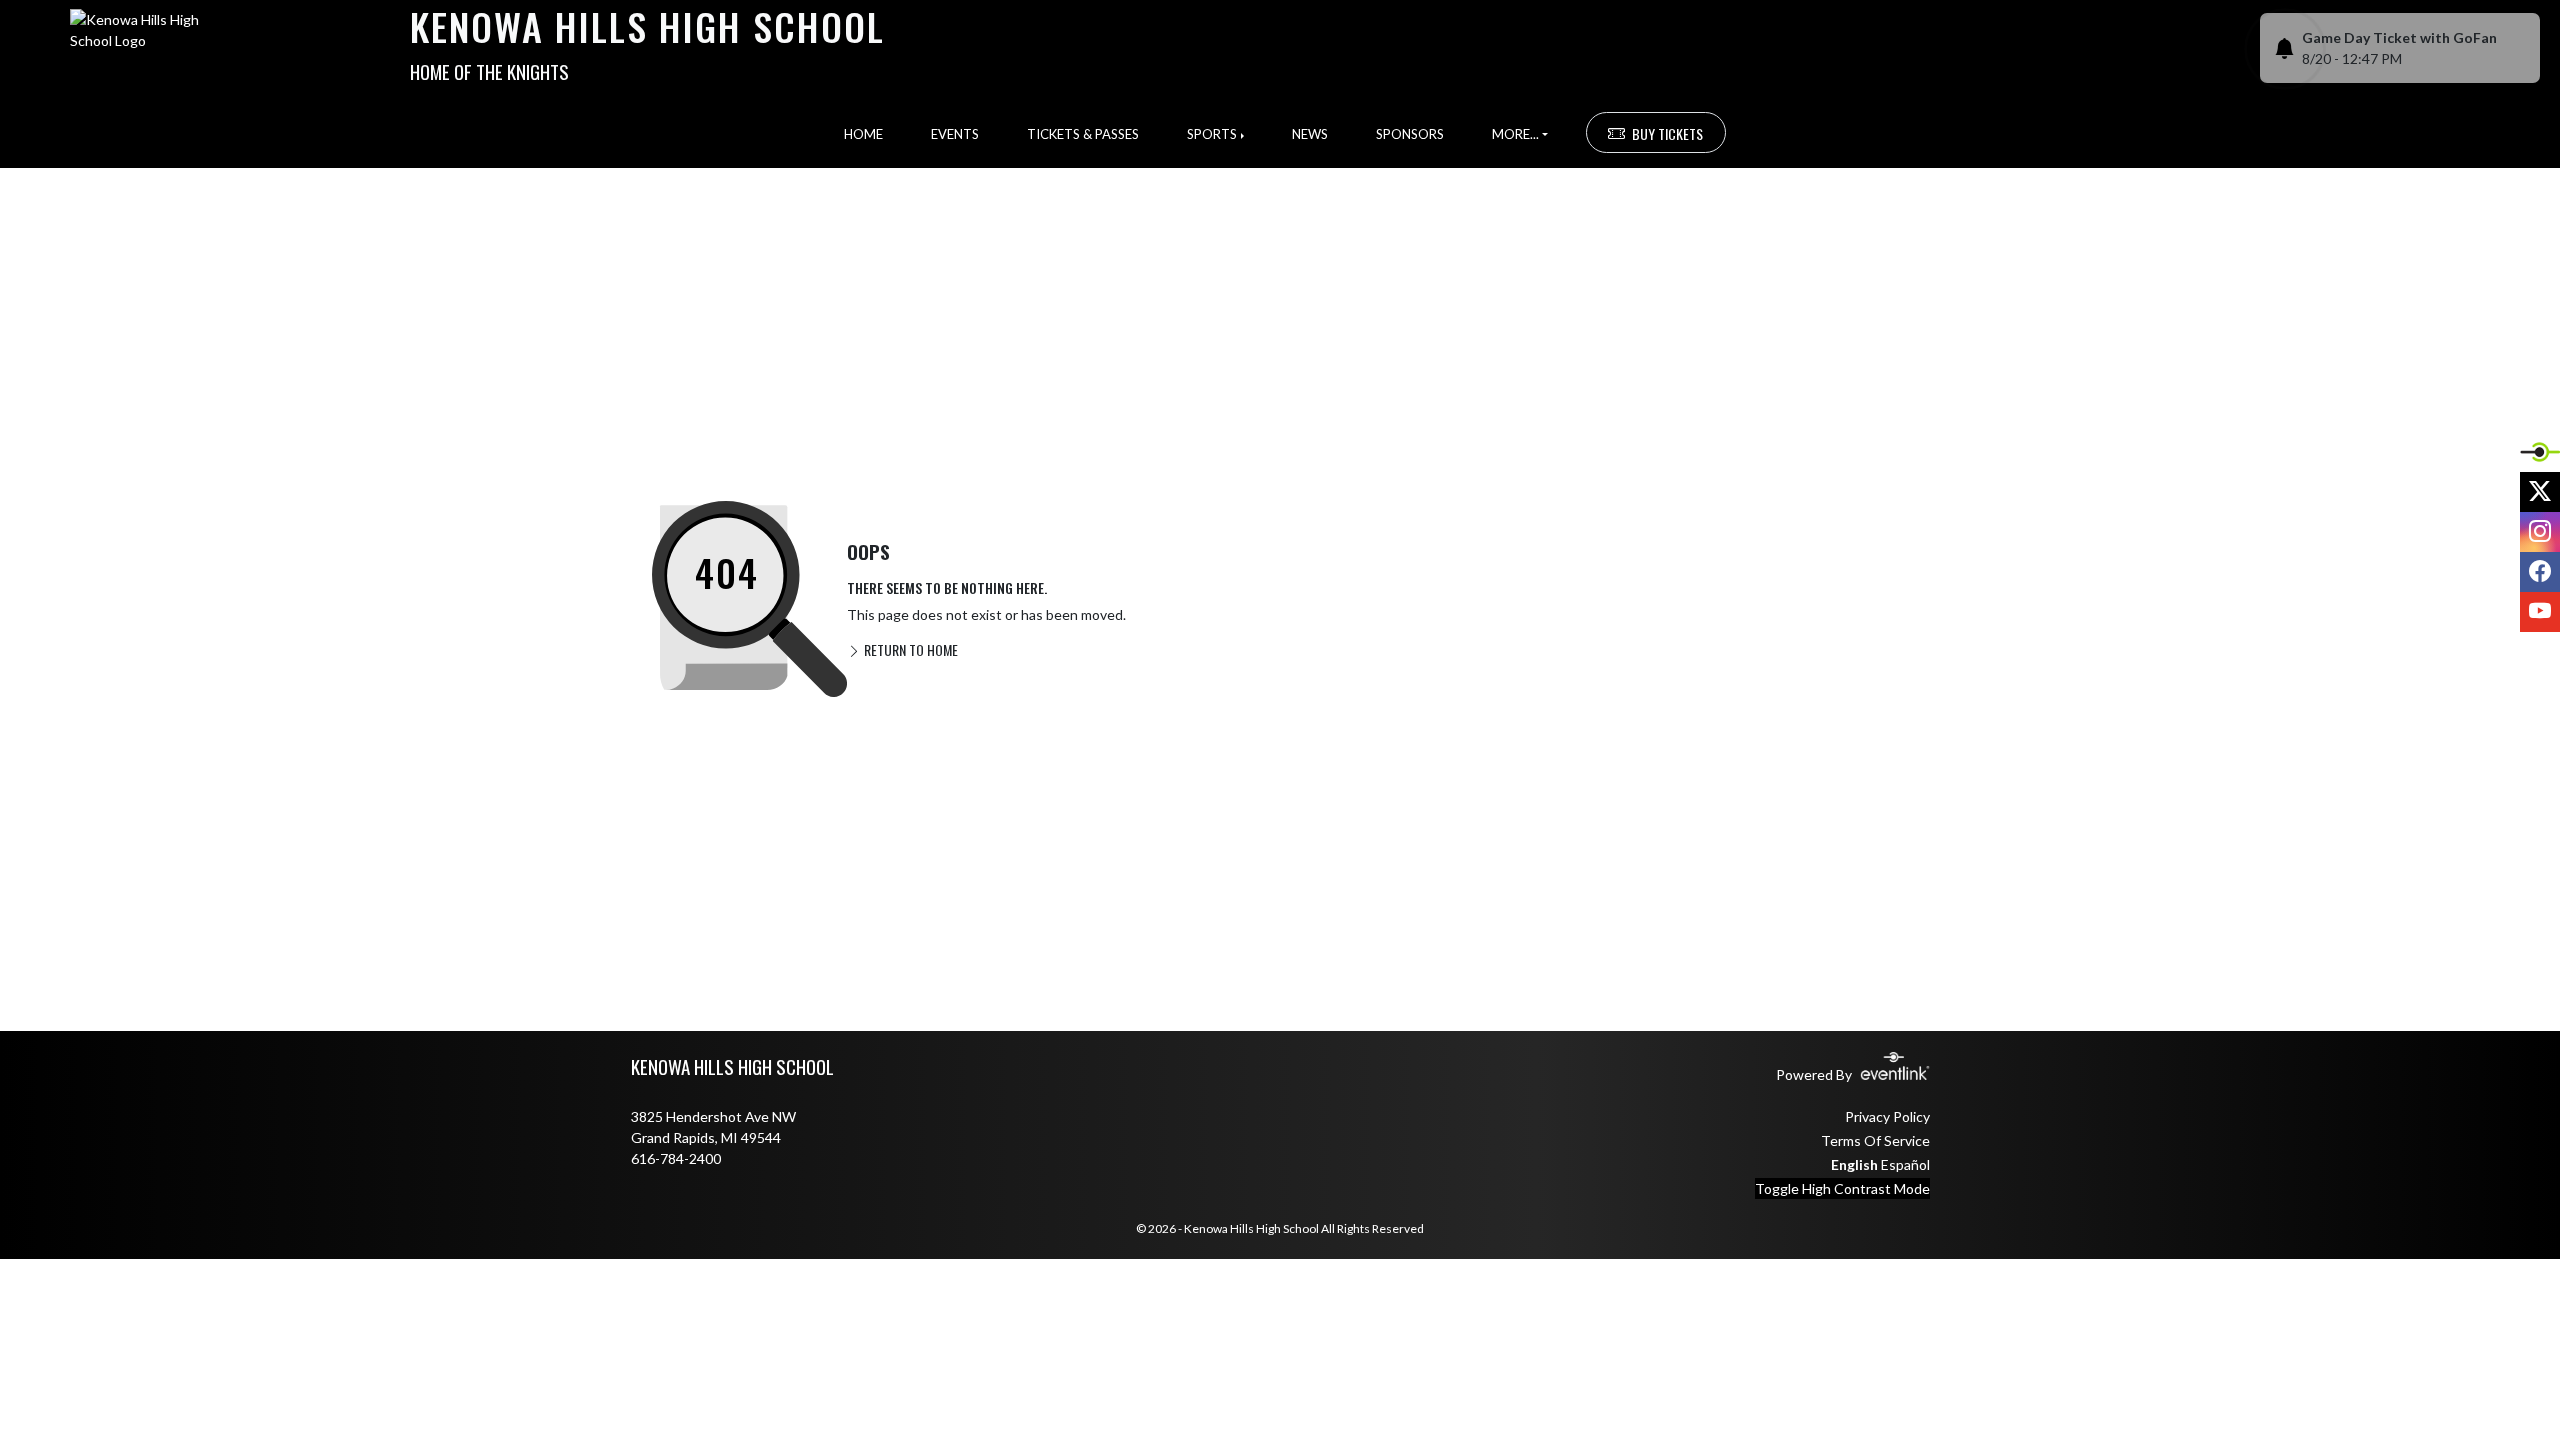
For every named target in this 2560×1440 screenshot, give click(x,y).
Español (1905, 1164)
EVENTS (955, 134)
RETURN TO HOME (909, 649)
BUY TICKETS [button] (1667, 133)
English (1854, 1164)
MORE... (1515, 134)
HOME (863, 134)
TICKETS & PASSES (1083, 134)
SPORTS (1212, 134)
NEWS (1310, 134)
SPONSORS (1410, 134)
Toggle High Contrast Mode (1842, 1188)
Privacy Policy (1887, 1116)
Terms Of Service (1875, 1140)
